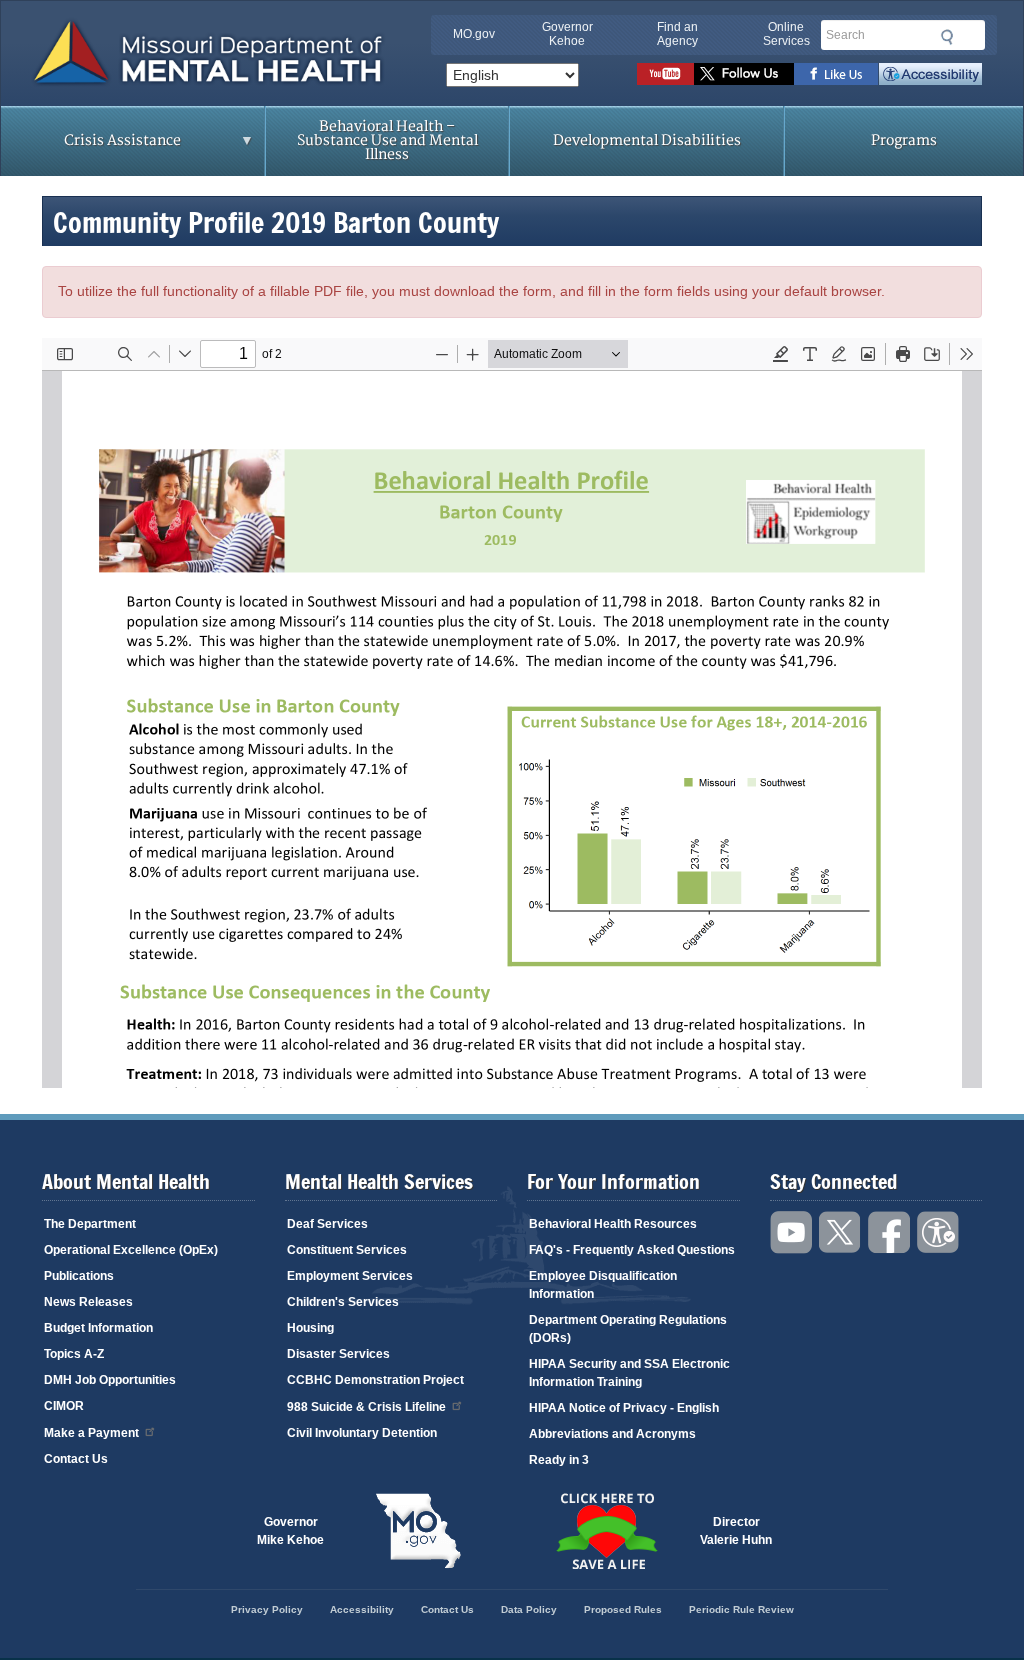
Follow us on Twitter (744, 74)
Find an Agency (677, 34)
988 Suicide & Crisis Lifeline (366, 1407)
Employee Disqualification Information (603, 1285)
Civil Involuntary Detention (362, 1433)
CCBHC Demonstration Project (375, 1380)
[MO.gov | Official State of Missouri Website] (418, 1531)
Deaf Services (327, 1224)
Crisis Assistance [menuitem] (91, 147)
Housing (310, 1328)
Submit (945, 37)
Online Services (786, 34)
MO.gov (474, 34)
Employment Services (350, 1276)
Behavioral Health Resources (613, 1224)
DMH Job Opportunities (110, 1380)
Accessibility (930, 74)
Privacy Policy (267, 1609)
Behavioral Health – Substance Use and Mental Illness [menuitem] (387, 140)
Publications (79, 1276)
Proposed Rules (623, 1609)
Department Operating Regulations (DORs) (628, 1329)
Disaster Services (338, 1354)
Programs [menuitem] (904, 140)
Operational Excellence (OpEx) (131, 1250)
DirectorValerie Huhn (736, 1531)
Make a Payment (91, 1433)
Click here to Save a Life (606, 1531)
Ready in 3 (559, 1460)
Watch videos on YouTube (665, 74)
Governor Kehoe (567, 34)
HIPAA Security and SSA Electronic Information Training (629, 1373)
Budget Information (98, 1328)
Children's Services (343, 1302)
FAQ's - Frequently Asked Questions (632, 1250)
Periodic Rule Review (741, 1609)
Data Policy (529, 1609)
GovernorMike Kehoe (290, 1531)
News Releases (88, 1302)
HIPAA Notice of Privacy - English (624, 1408)
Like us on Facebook (836, 74)
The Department (90, 1224)
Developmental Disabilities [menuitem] (647, 140)
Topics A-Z (74, 1354)
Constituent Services (347, 1250)
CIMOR (64, 1406)
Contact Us (76, 1459)
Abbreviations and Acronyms (612, 1434)
